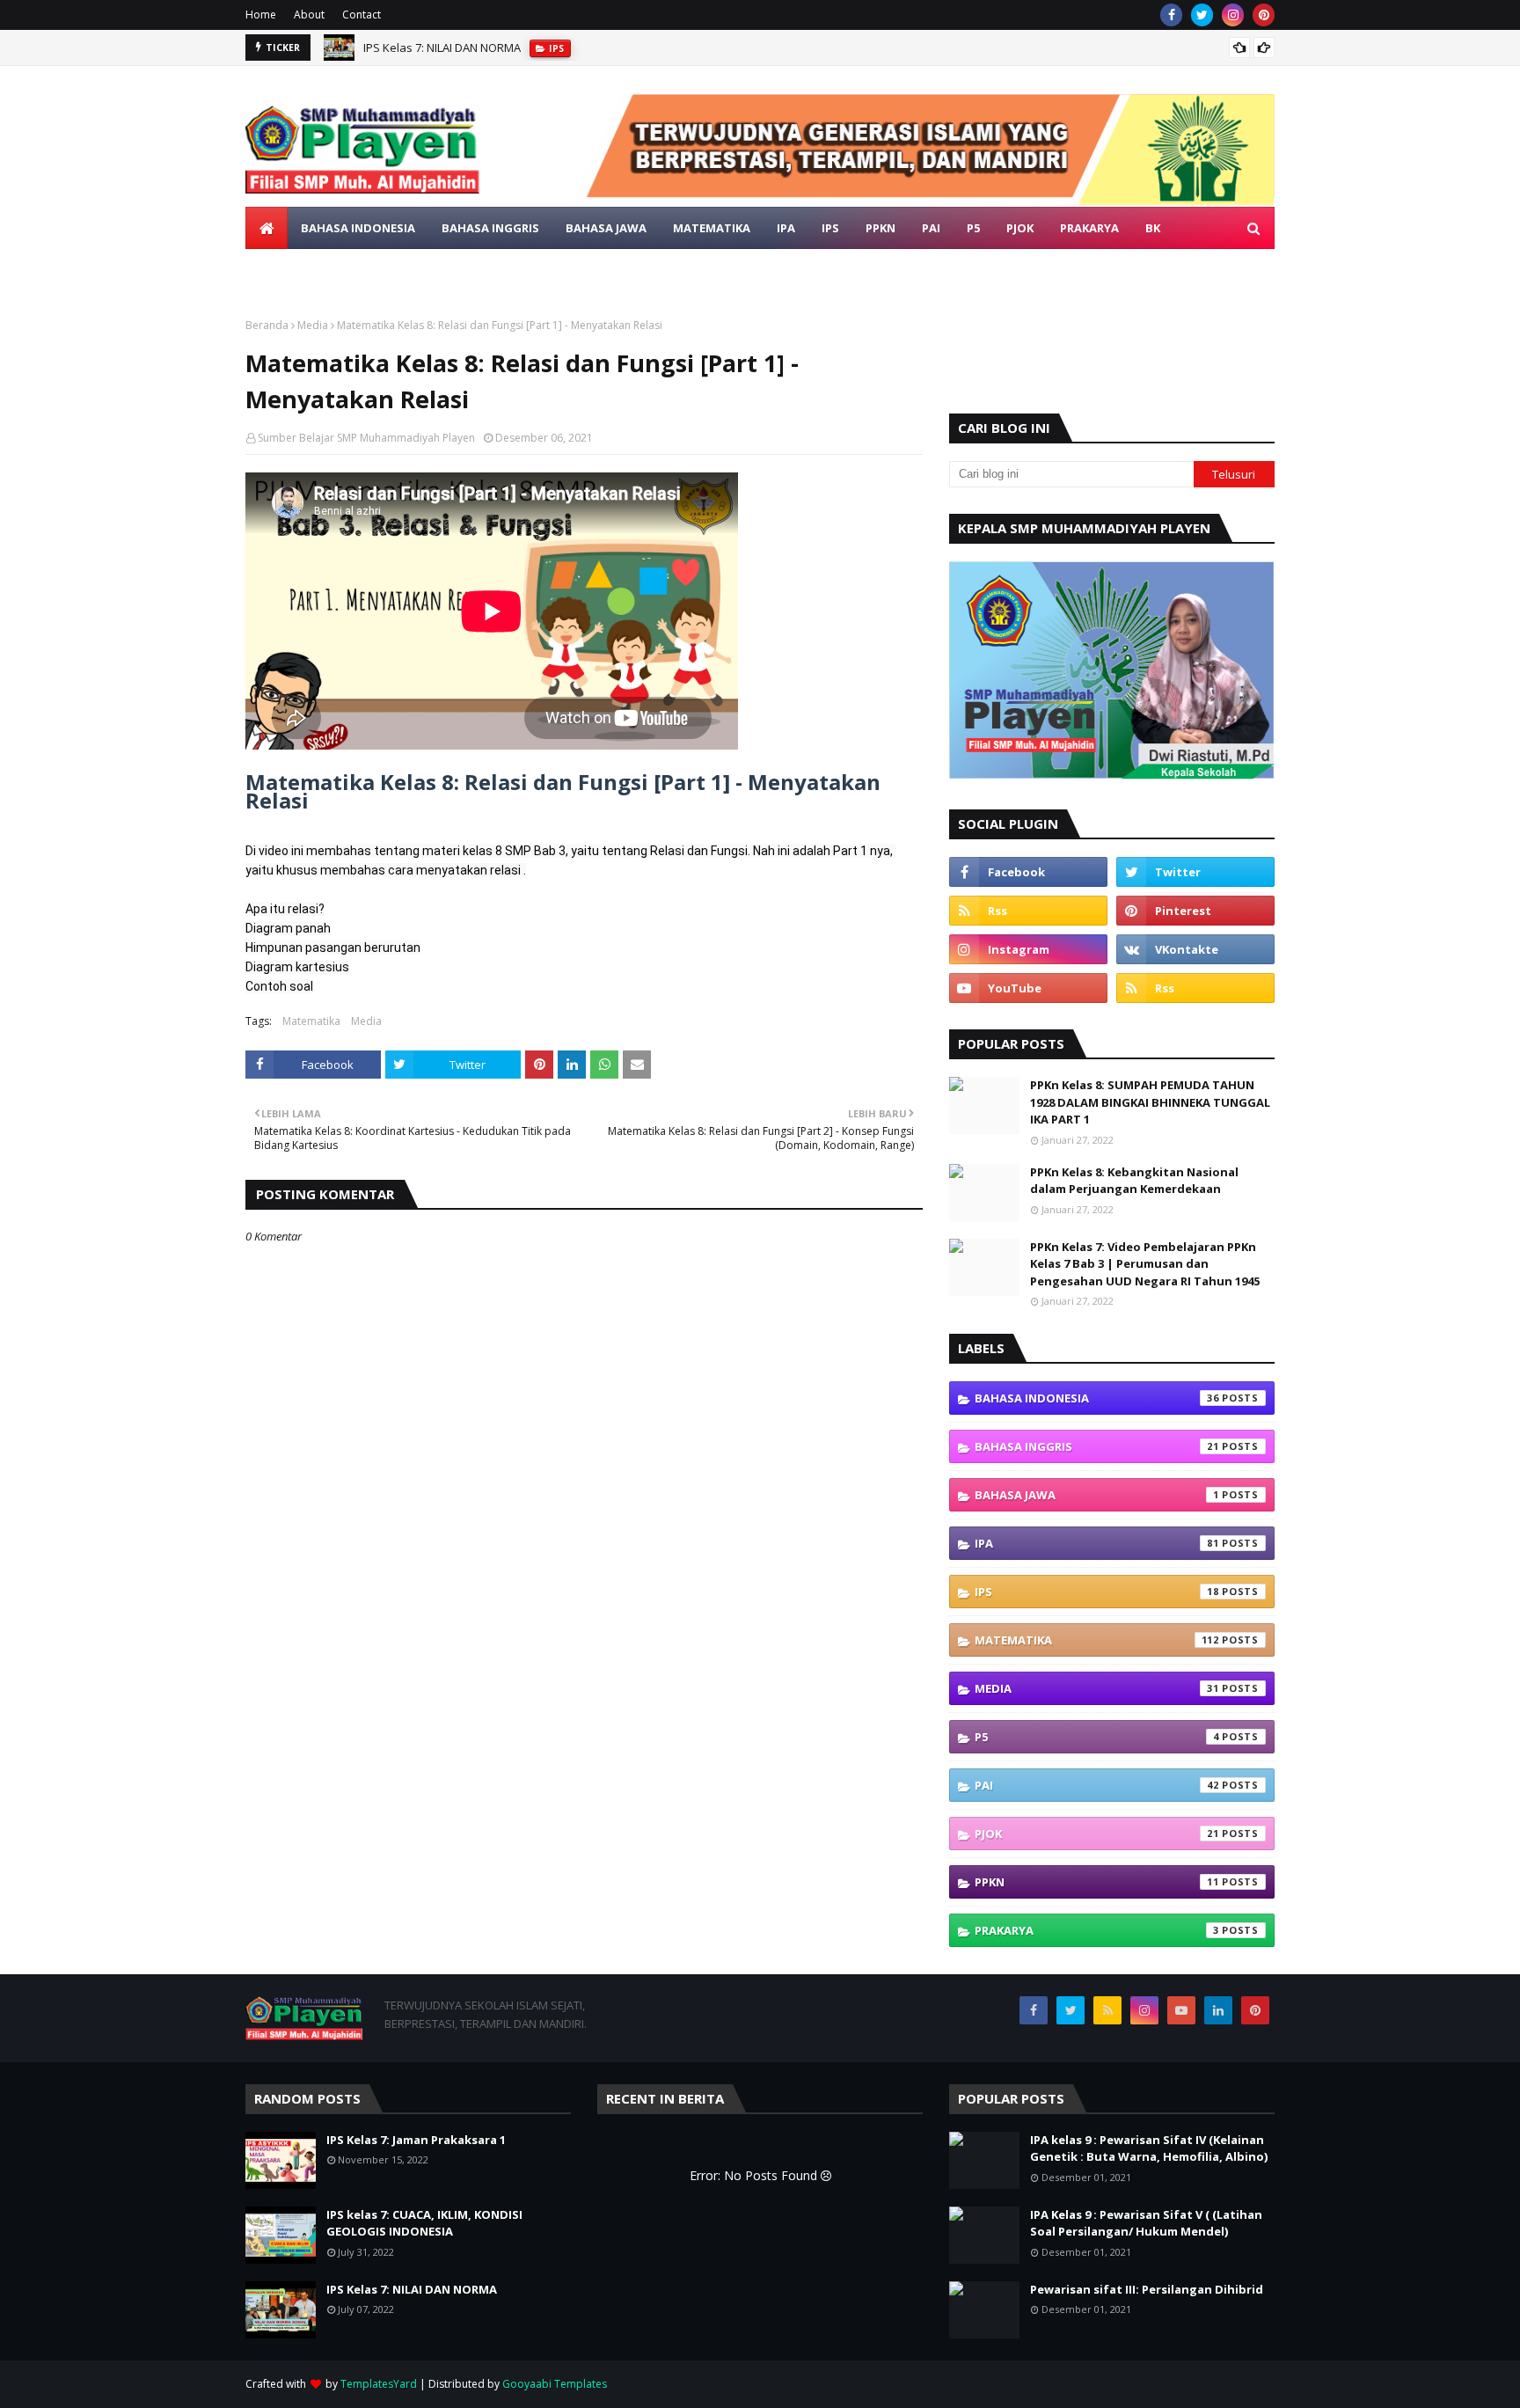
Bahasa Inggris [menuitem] (490, 228)
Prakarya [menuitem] (1089, 228)
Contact (362, 15)
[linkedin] (1218, 2010)
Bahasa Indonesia (1097, 1398)
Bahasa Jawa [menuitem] (606, 228)
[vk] (1195, 949)
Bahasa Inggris (1097, 1446)
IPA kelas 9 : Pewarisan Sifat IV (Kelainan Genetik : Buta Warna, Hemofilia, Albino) (1149, 2148)
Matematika (311, 1021)
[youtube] (1028, 988)
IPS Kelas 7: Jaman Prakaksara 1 (416, 2140)
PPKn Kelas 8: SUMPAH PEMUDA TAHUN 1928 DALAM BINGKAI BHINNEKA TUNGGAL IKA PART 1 (1150, 1102)
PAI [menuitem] (931, 228)
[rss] (1028, 911)
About (309, 15)
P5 (1097, 1737)
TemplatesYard (379, 2384)
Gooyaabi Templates (555, 2384)
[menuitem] (267, 228)
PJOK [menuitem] (1020, 228)
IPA (1097, 1543)
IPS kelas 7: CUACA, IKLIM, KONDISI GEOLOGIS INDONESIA (424, 2223)
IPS (1097, 1592)
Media (313, 325)
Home (261, 15)
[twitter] (1202, 15)
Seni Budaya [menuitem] (297, 270)
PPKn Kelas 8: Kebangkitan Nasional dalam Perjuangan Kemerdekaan (1134, 1181)
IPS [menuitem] (830, 228)
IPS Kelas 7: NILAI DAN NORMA (442, 48)
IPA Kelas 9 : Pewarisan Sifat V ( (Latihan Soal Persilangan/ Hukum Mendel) (1146, 2223)
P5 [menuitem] (973, 228)
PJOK (1097, 1833)
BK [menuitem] (1153, 228)
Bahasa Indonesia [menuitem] (358, 228)
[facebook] (1171, 15)
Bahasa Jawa (1097, 1495)
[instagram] (1233, 15)
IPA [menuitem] (786, 228)
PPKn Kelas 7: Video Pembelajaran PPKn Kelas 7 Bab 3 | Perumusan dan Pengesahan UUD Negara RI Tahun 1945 (1145, 1264)
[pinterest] (1264, 15)
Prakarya (1097, 1930)
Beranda (267, 325)
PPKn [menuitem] (881, 228)
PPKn (1097, 1882)
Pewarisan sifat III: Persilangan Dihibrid (1147, 2289)
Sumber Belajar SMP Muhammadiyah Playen (366, 438)
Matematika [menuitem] (712, 228)
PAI (1097, 1785)
